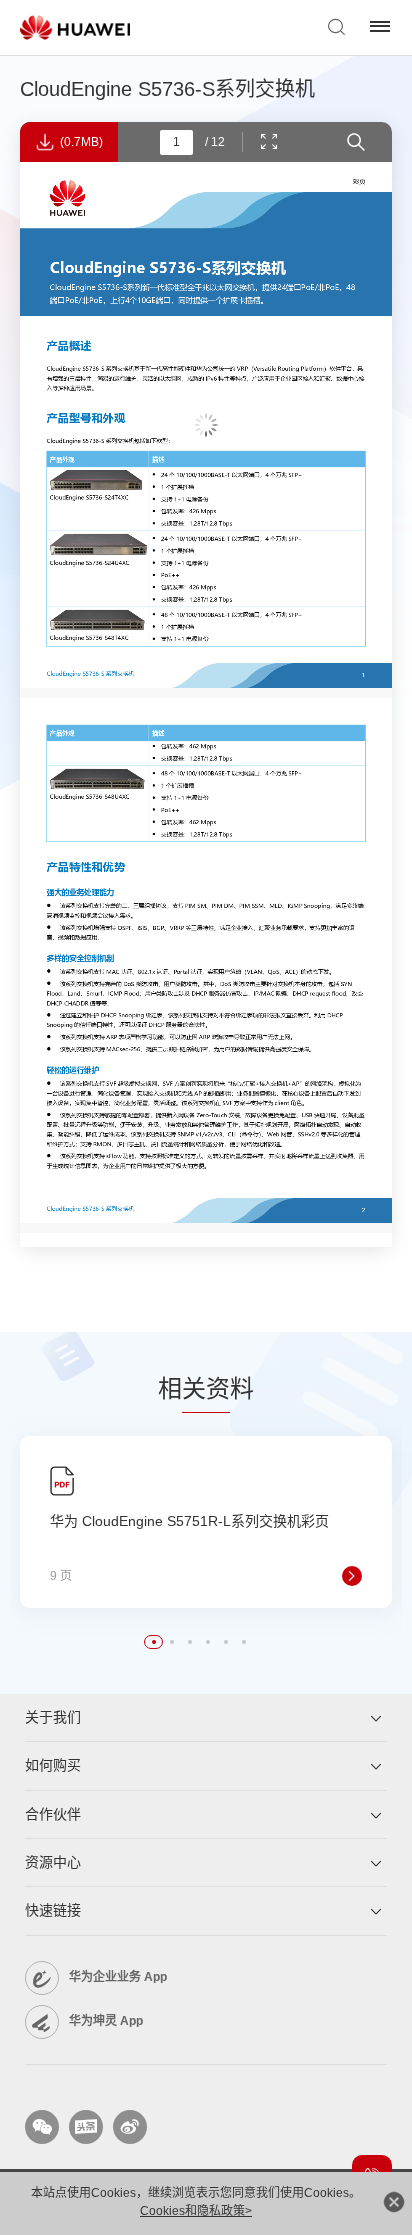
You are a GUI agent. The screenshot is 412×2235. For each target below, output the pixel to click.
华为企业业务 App (118, 1977)
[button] (154, 1642)
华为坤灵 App (106, 2021)
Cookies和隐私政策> (196, 2211)
